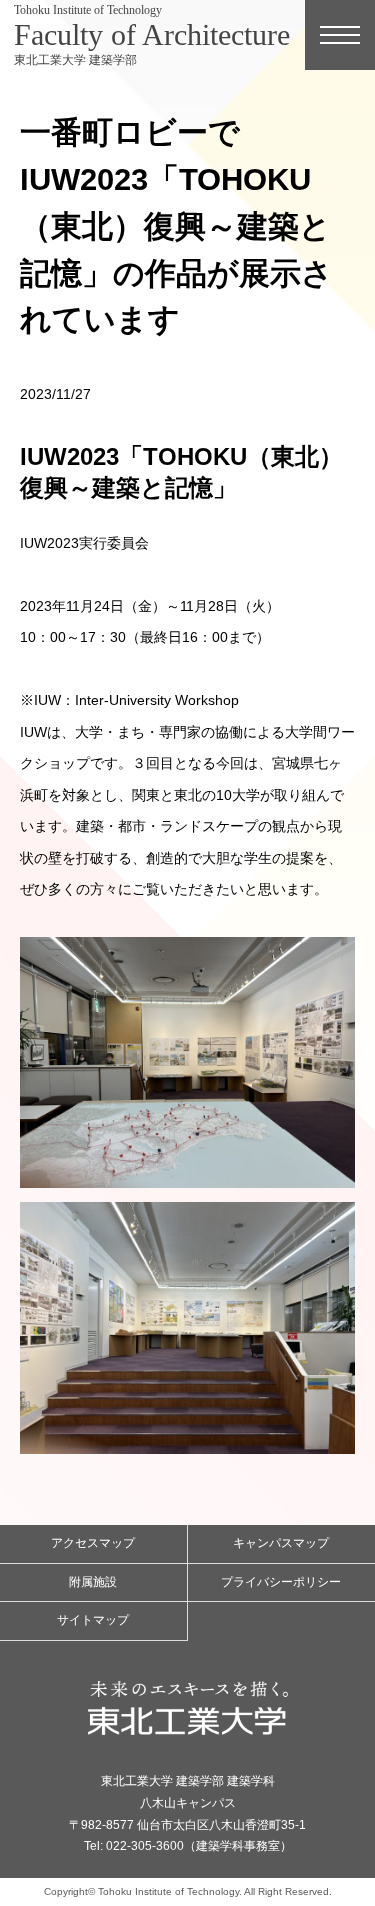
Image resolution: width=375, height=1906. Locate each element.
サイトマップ (93, 1620)
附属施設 (93, 1582)
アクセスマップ (93, 1543)
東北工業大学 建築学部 (152, 35)
